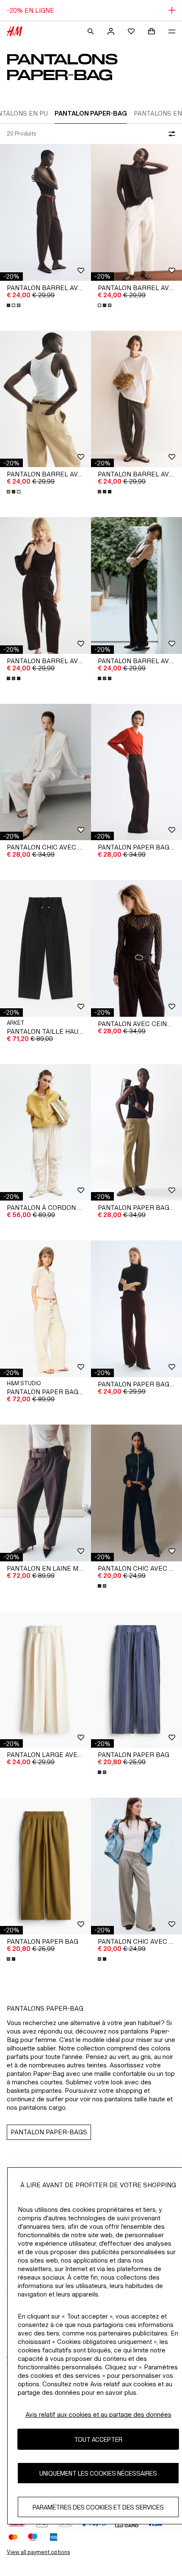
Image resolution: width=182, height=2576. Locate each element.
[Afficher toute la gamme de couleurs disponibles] (14, 305)
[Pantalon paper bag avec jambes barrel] (136, 1133)
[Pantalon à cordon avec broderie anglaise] (45, 1133)
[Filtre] (170, 134)
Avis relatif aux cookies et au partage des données (98, 2414)
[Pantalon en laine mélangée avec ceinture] (45, 1493)
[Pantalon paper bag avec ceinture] (136, 772)
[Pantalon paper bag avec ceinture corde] (45, 1309)
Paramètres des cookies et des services (98, 2507)
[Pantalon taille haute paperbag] (45, 948)
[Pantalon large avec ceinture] (45, 1680)
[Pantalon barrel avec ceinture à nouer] (136, 399)
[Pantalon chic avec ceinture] (45, 772)
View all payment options (38, 2552)
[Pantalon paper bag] (136, 1680)
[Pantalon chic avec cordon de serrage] (136, 1493)
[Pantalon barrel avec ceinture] (45, 212)
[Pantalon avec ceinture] (136, 948)
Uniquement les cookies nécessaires (98, 2473)
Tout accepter (98, 2439)
